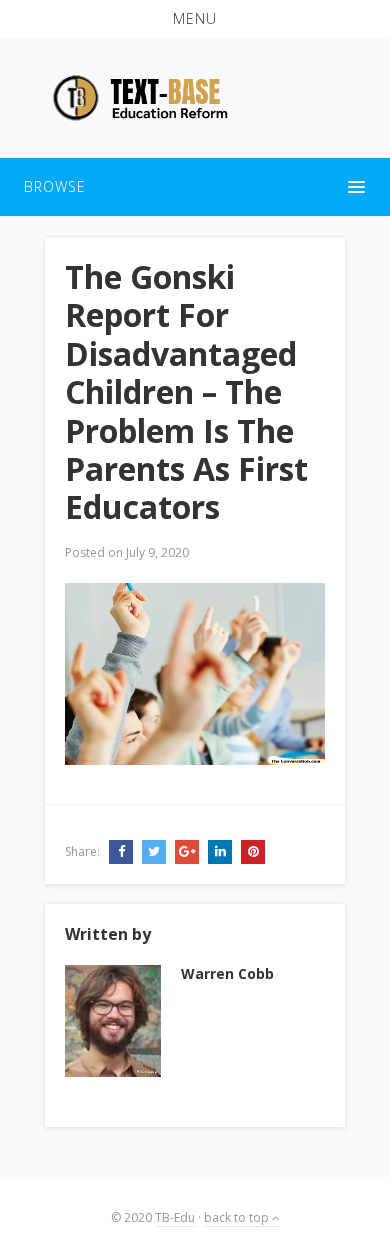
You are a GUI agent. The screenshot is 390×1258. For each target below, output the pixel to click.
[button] (195, 19)
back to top (238, 1217)
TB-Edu (175, 1217)
